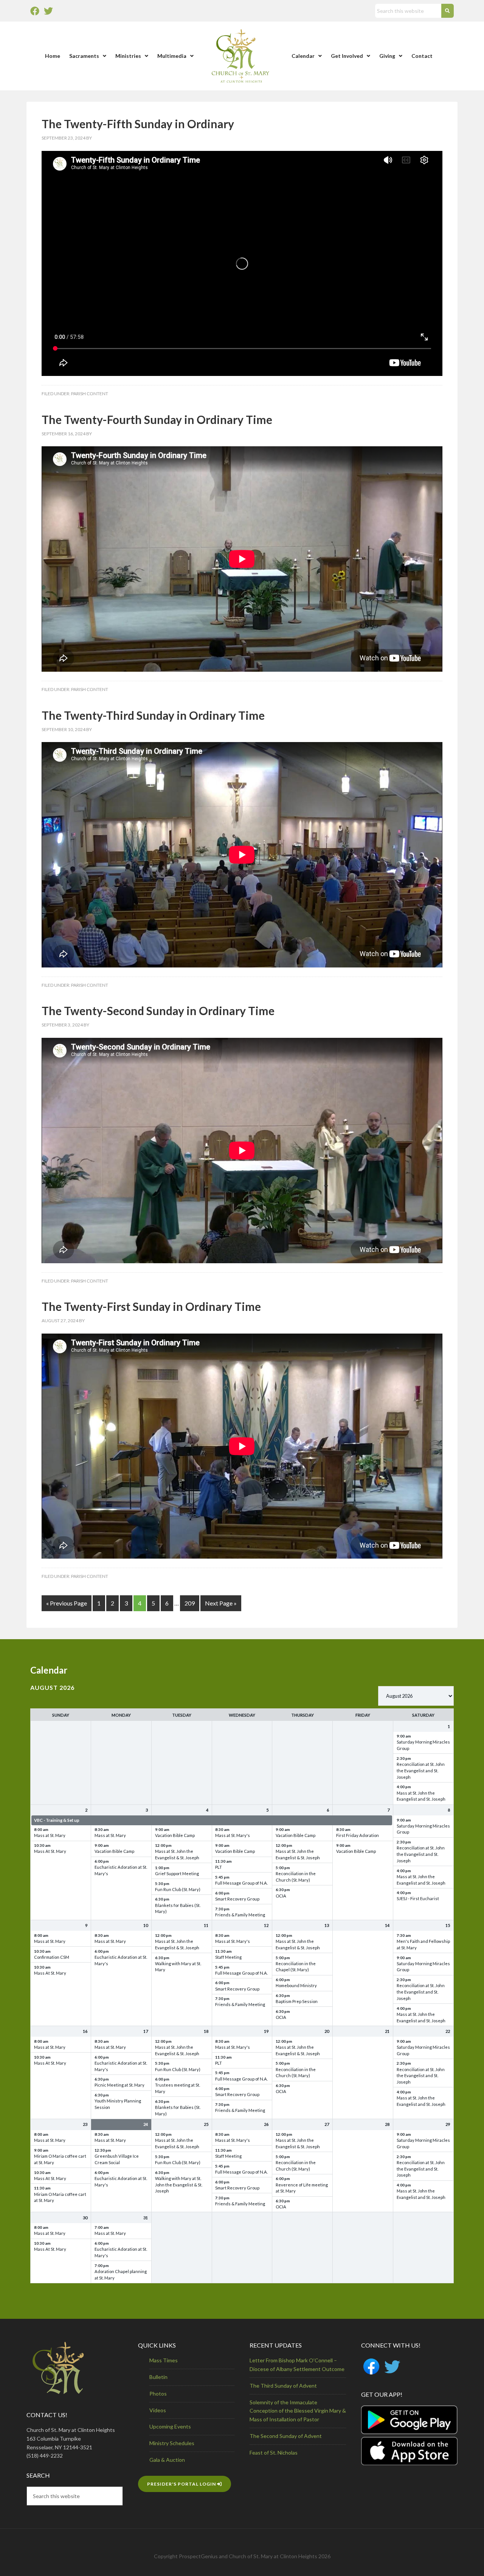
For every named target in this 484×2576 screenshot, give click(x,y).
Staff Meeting (228, 1957)
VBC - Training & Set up (57, 1820)
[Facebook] (35, 11)
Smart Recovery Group (237, 1899)
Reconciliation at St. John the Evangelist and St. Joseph (421, 1771)
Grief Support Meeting (177, 1873)
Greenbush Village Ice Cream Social (117, 2159)
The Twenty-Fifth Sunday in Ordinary (138, 124)
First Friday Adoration (358, 1835)
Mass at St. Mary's (233, 1835)
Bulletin (158, 2377)
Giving (387, 56)
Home (53, 56)
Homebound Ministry (296, 1985)
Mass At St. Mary (50, 1851)
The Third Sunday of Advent (283, 2386)
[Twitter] (48, 11)
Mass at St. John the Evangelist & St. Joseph (177, 1854)
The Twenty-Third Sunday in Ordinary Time (153, 715)
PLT (219, 1867)
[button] (88, 56)
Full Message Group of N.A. (241, 1883)
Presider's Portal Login (182, 2484)
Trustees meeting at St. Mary (178, 2088)
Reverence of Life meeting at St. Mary (302, 2188)
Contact (422, 56)
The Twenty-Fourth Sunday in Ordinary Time (157, 419)
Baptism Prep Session (297, 2001)
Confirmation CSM (52, 1957)
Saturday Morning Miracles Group (423, 1745)
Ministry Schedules (172, 2443)
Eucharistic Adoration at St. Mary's (121, 1870)
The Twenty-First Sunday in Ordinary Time (151, 1306)
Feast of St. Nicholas (274, 2453)
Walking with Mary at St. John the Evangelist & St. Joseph (179, 2185)
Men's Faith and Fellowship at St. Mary (423, 1944)
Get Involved (347, 56)
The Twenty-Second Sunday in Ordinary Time (158, 1011)
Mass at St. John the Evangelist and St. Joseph (421, 1796)
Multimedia (172, 56)
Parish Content (90, 394)
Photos (158, 2394)
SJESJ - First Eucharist (418, 1898)
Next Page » (221, 1603)
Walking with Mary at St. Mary (178, 1967)
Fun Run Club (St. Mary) (178, 1889)
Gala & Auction (167, 2460)
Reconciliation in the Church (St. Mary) (296, 1877)
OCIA (281, 1896)
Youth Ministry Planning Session (118, 2104)
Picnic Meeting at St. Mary (119, 2085)
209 (190, 1603)
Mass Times (164, 2360)
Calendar (303, 56)
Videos (158, 2410)
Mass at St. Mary (50, 1835)
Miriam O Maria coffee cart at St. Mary (60, 2159)
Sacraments (84, 56)
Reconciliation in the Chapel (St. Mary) (296, 1967)
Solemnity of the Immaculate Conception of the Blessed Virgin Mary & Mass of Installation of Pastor (298, 2411)
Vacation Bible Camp (114, 1851)
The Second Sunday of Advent (286, 2436)
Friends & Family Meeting (240, 1915)
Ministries (128, 56)
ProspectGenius (198, 2556)
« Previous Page (67, 1603)
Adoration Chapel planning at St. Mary (121, 2275)
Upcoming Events (170, 2426)
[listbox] (416, 1696)
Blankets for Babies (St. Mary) (178, 1908)
